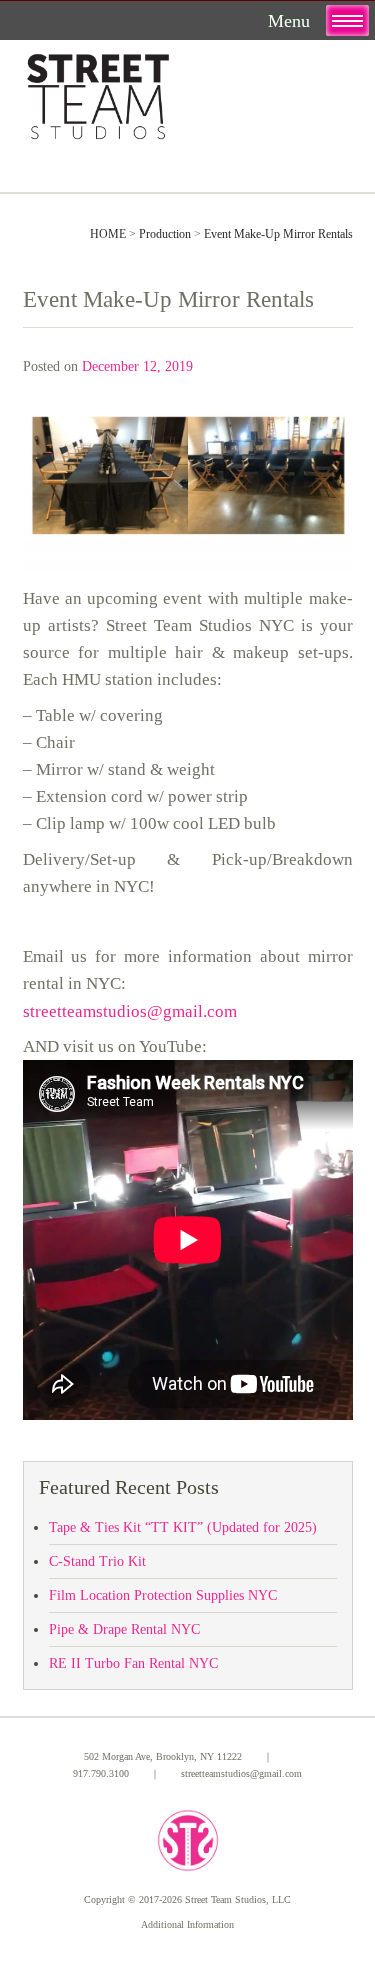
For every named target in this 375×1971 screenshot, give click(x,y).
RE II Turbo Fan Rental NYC (133, 1663)
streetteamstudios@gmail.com (130, 1011)
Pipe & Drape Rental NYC (124, 1629)
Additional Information (187, 1924)
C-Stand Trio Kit (97, 1561)
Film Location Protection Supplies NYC (163, 1595)
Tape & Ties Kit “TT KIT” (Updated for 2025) (183, 1527)
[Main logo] (98, 92)
